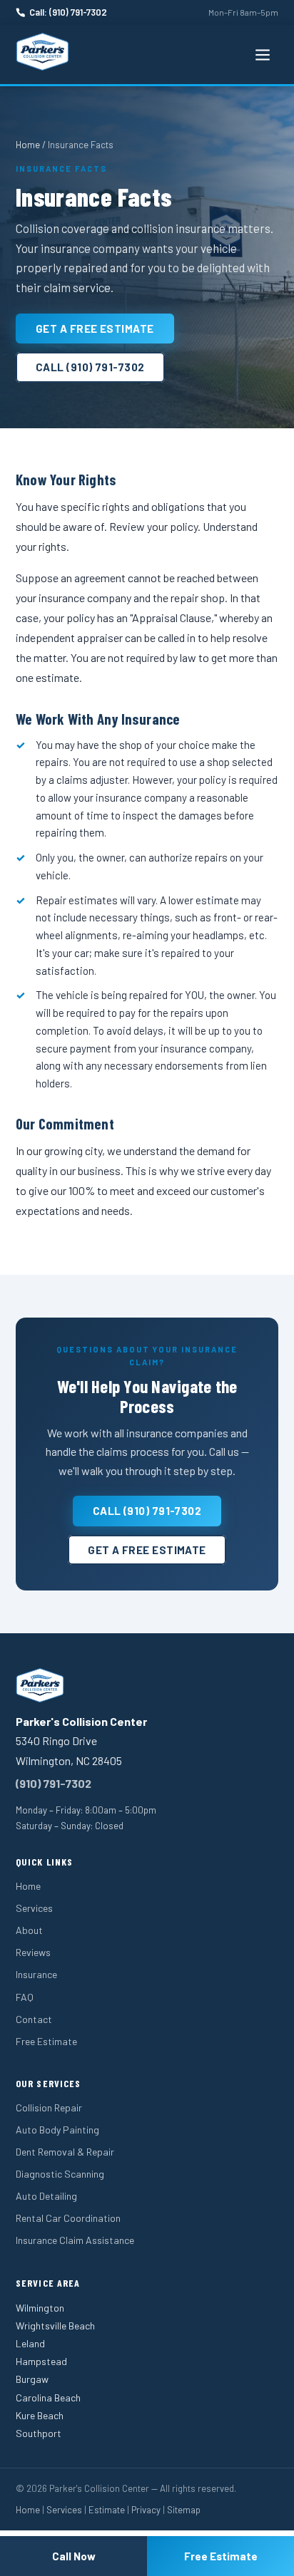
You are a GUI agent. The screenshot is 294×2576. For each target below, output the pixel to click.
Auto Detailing (46, 2196)
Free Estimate (46, 2041)
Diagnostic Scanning (60, 2174)
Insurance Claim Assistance (75, 2240)
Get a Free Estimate (95, 329)
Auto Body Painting (57, 2130)
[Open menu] (263, 55)
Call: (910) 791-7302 (68, 12)
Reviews (33, 1952)
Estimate (107, 2510)
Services (34, 1908)
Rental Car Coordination (68, 2218)
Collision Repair (49, 2107)
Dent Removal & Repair (65, 2152)
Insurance (36, 1974)
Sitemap (184, 2510)
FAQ (25, 1997)
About (29, 1930)
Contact (34, 2019)
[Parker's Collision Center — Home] (42, 52)
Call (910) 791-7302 (90, 367)
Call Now (74, 2556)
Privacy (146, 2510)
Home (28, 145)
